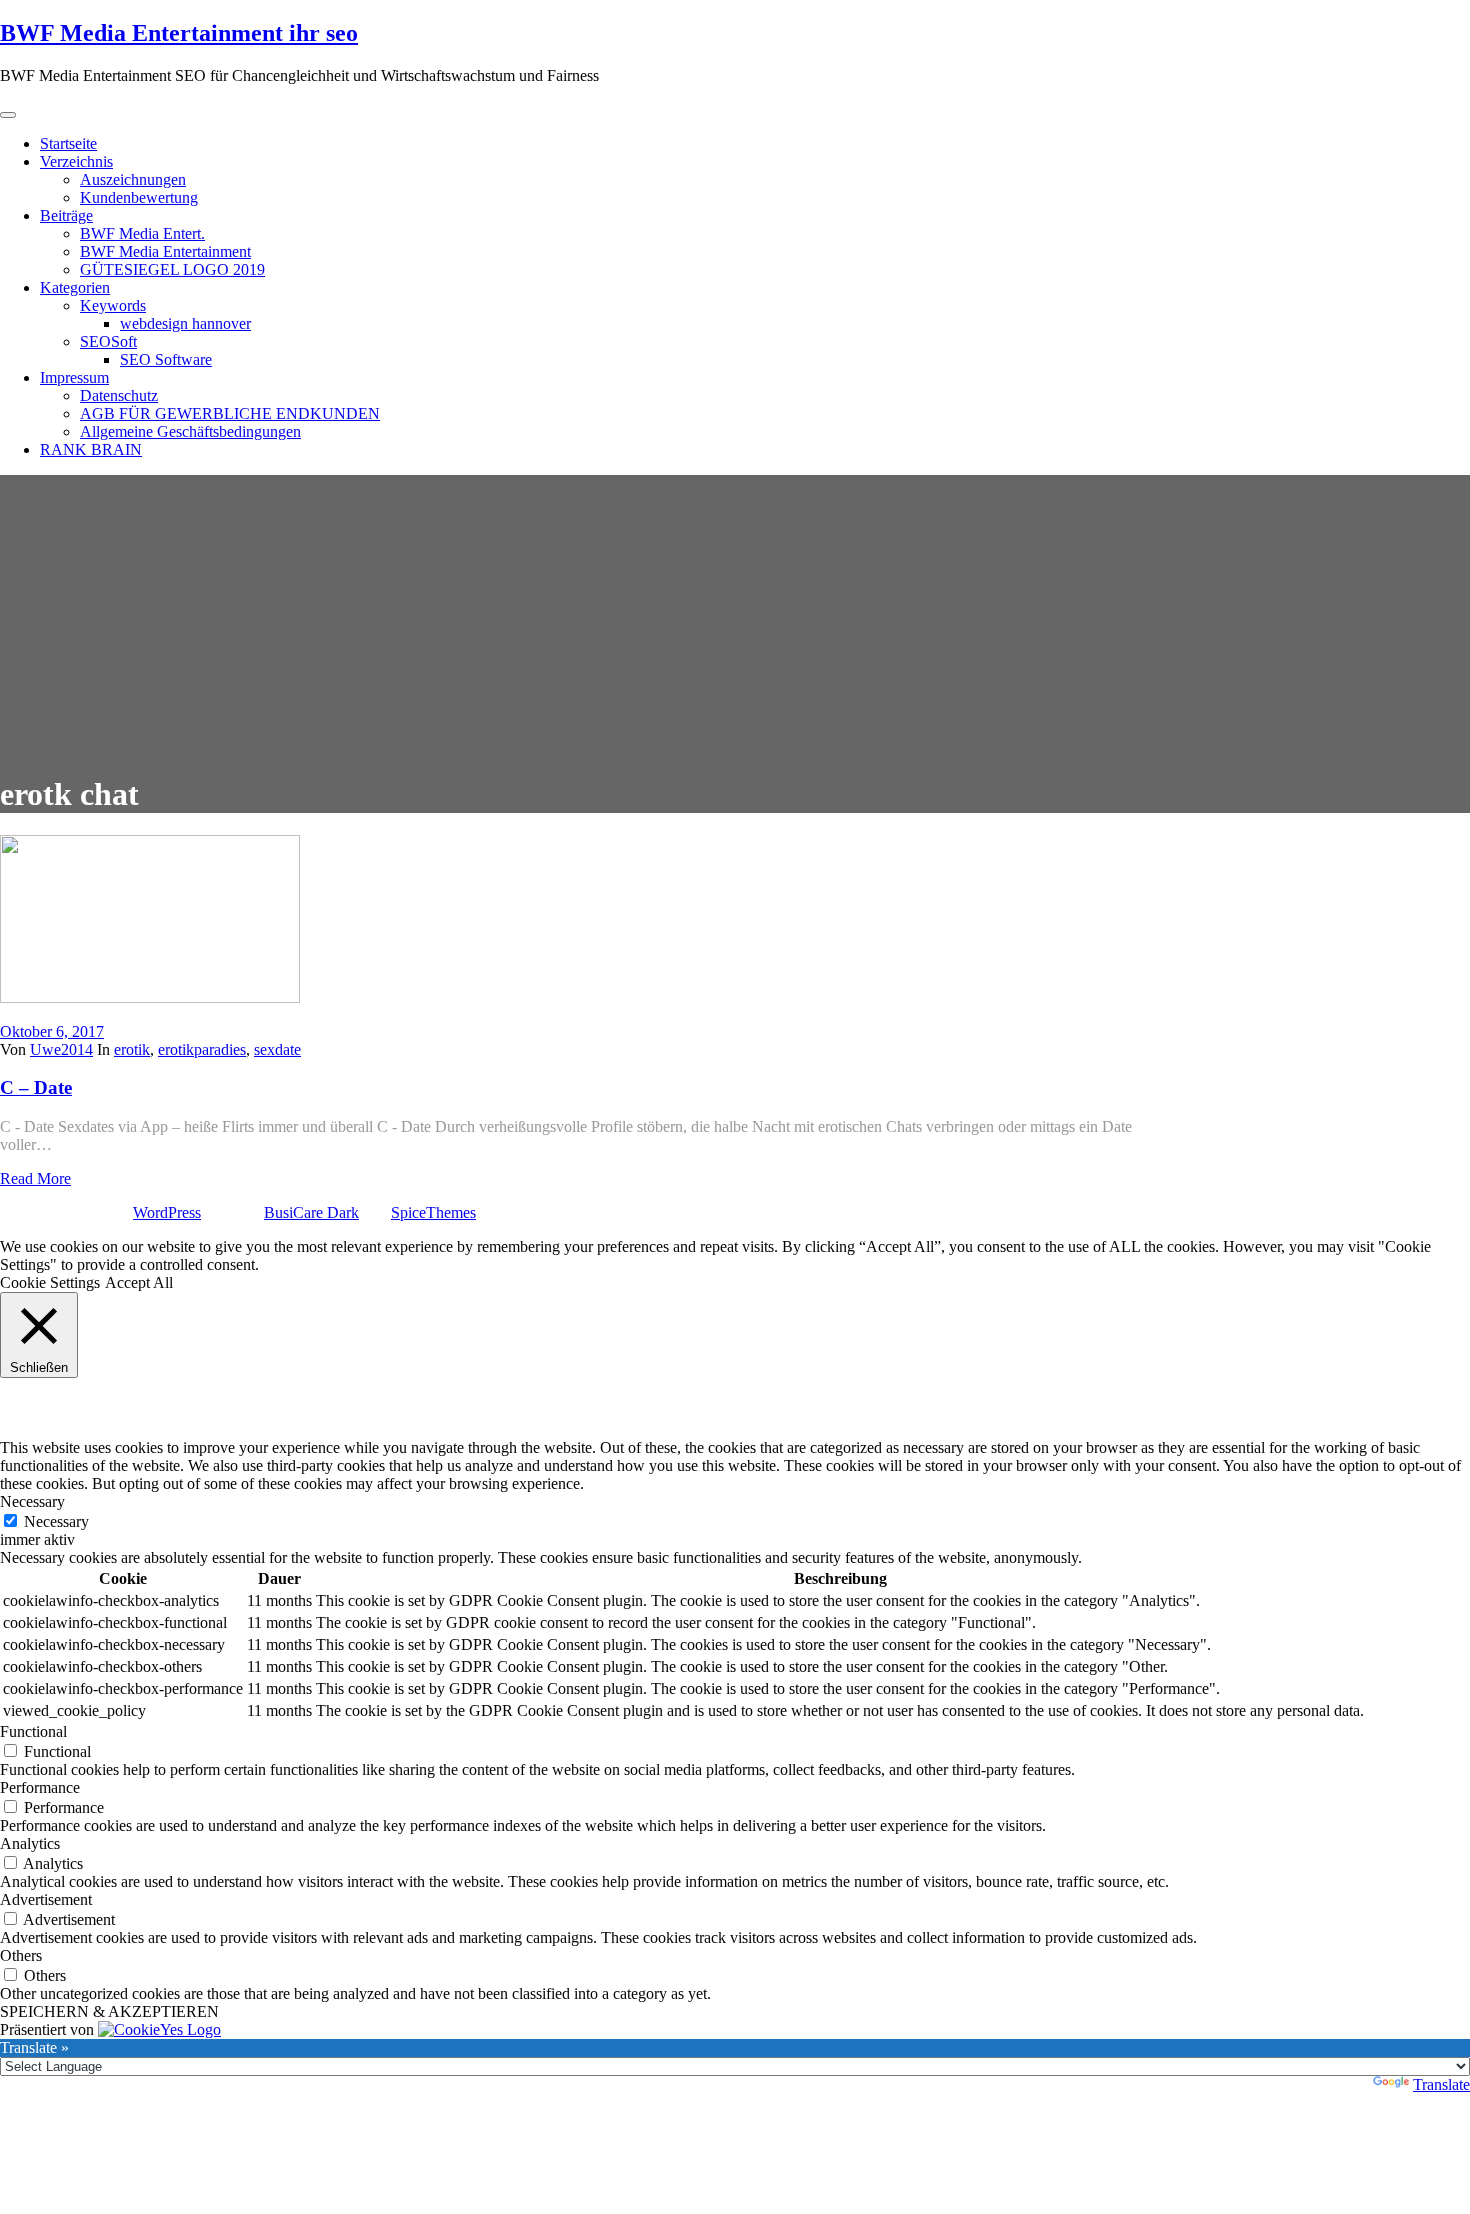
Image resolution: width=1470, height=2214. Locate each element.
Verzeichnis (76, 161)
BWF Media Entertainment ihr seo (179, 33)
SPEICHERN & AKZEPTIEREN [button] (109, 2011)
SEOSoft (108, 341)
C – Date (36, 1087)
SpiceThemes (433, 1212)
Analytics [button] (30, 1843)
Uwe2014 (61, 1049)
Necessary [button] (32, 1501)
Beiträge (66, 215)
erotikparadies (202, 1049)
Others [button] (21, 1955)
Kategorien (75, 287)
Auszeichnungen (133, 179)
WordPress (167, 1212)
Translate (1441, 2084)
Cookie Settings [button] (50, 1282)
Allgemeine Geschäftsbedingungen (190, 431)
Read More (35, 1178)
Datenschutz (119, 395)
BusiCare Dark (311, 1212)
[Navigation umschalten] (8, 115)
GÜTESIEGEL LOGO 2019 (172, 269)
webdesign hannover (185, 323)
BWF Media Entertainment (165, 251)
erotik (132, 1049)
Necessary (56, 1521)
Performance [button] (40, 1787)
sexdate (277, 1049)
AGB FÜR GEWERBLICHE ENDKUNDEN (230, 413)
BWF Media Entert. (142, 233)
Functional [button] (33, 1731)
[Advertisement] (735, 615)
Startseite (68, 143)
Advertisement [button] (46, 1899)
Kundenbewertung (139, 197)
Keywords (113, 305)
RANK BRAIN (91, 449)
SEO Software (166, 359)
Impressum (74, 377)
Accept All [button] (139, 1282)
